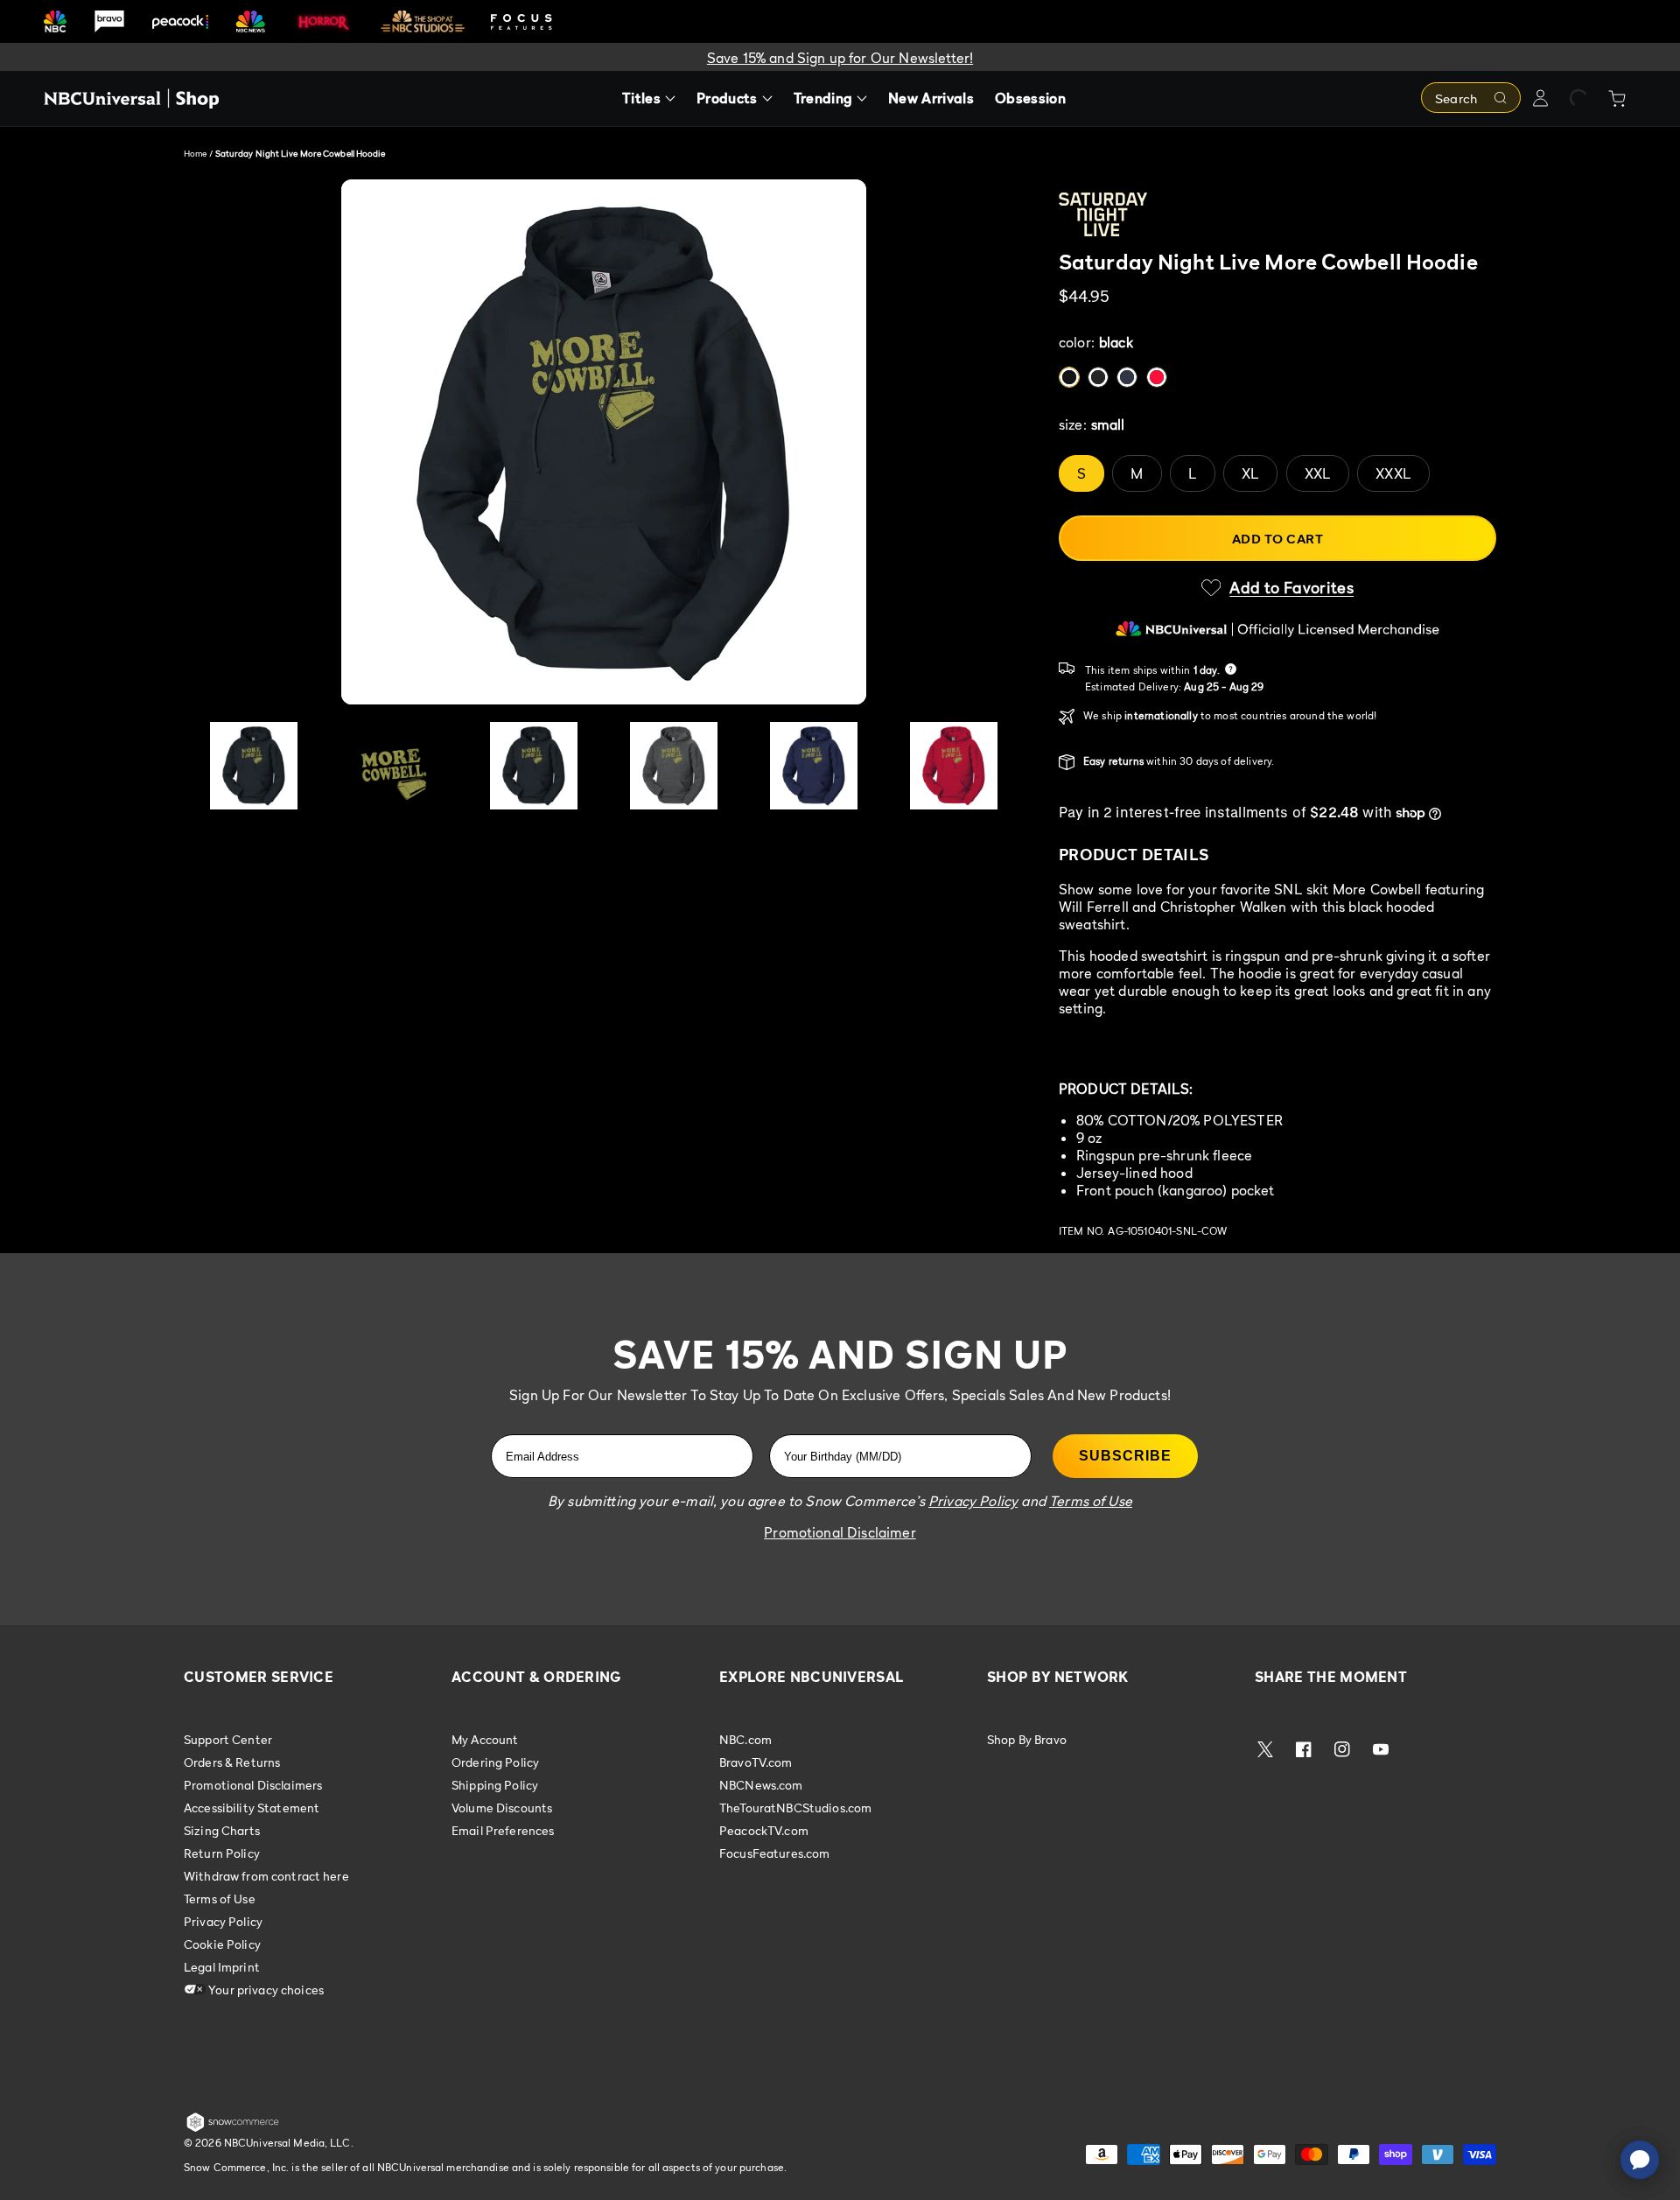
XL (1250, 473)
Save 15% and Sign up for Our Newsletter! (840, 58)
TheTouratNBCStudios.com (795, 1808)
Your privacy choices (265, 1990)
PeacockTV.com (764, 1830)
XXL (1318, 473)
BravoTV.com (756, 1762)
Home (195, 153)
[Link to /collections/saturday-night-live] (1277, 214)
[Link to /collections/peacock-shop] (180, 21)
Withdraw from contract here (266, 1876)
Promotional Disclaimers (253, 1785)
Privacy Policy (223, 1921)
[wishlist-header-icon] (1578, 98)
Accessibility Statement (252, 1808)
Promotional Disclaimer (840, 1532)
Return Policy (222, 1853)
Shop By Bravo (1027, 1740)
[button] (1277, 588)
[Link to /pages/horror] (324, 21)
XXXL (1393, 473)
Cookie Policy (222, 1944)
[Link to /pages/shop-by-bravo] (109, 21)
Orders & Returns (232, 1762)
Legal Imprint (222, 1967)
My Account (485, 1740)
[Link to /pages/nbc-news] (251, 21)
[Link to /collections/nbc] (55, 21)
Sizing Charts (222, 1830)
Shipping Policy (495, 1785)
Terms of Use (220, 1899)
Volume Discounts (502, 1808)
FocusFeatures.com (774, 1853)
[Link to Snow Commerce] (233, 2128)
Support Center (228, 1740)
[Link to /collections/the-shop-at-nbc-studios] (423, 21)
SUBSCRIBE (1125, 1456)
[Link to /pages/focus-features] (521, 21)
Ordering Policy (495, 1762)
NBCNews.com (761, 1785)
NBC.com (745, 1740)
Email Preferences (503, 1830)
